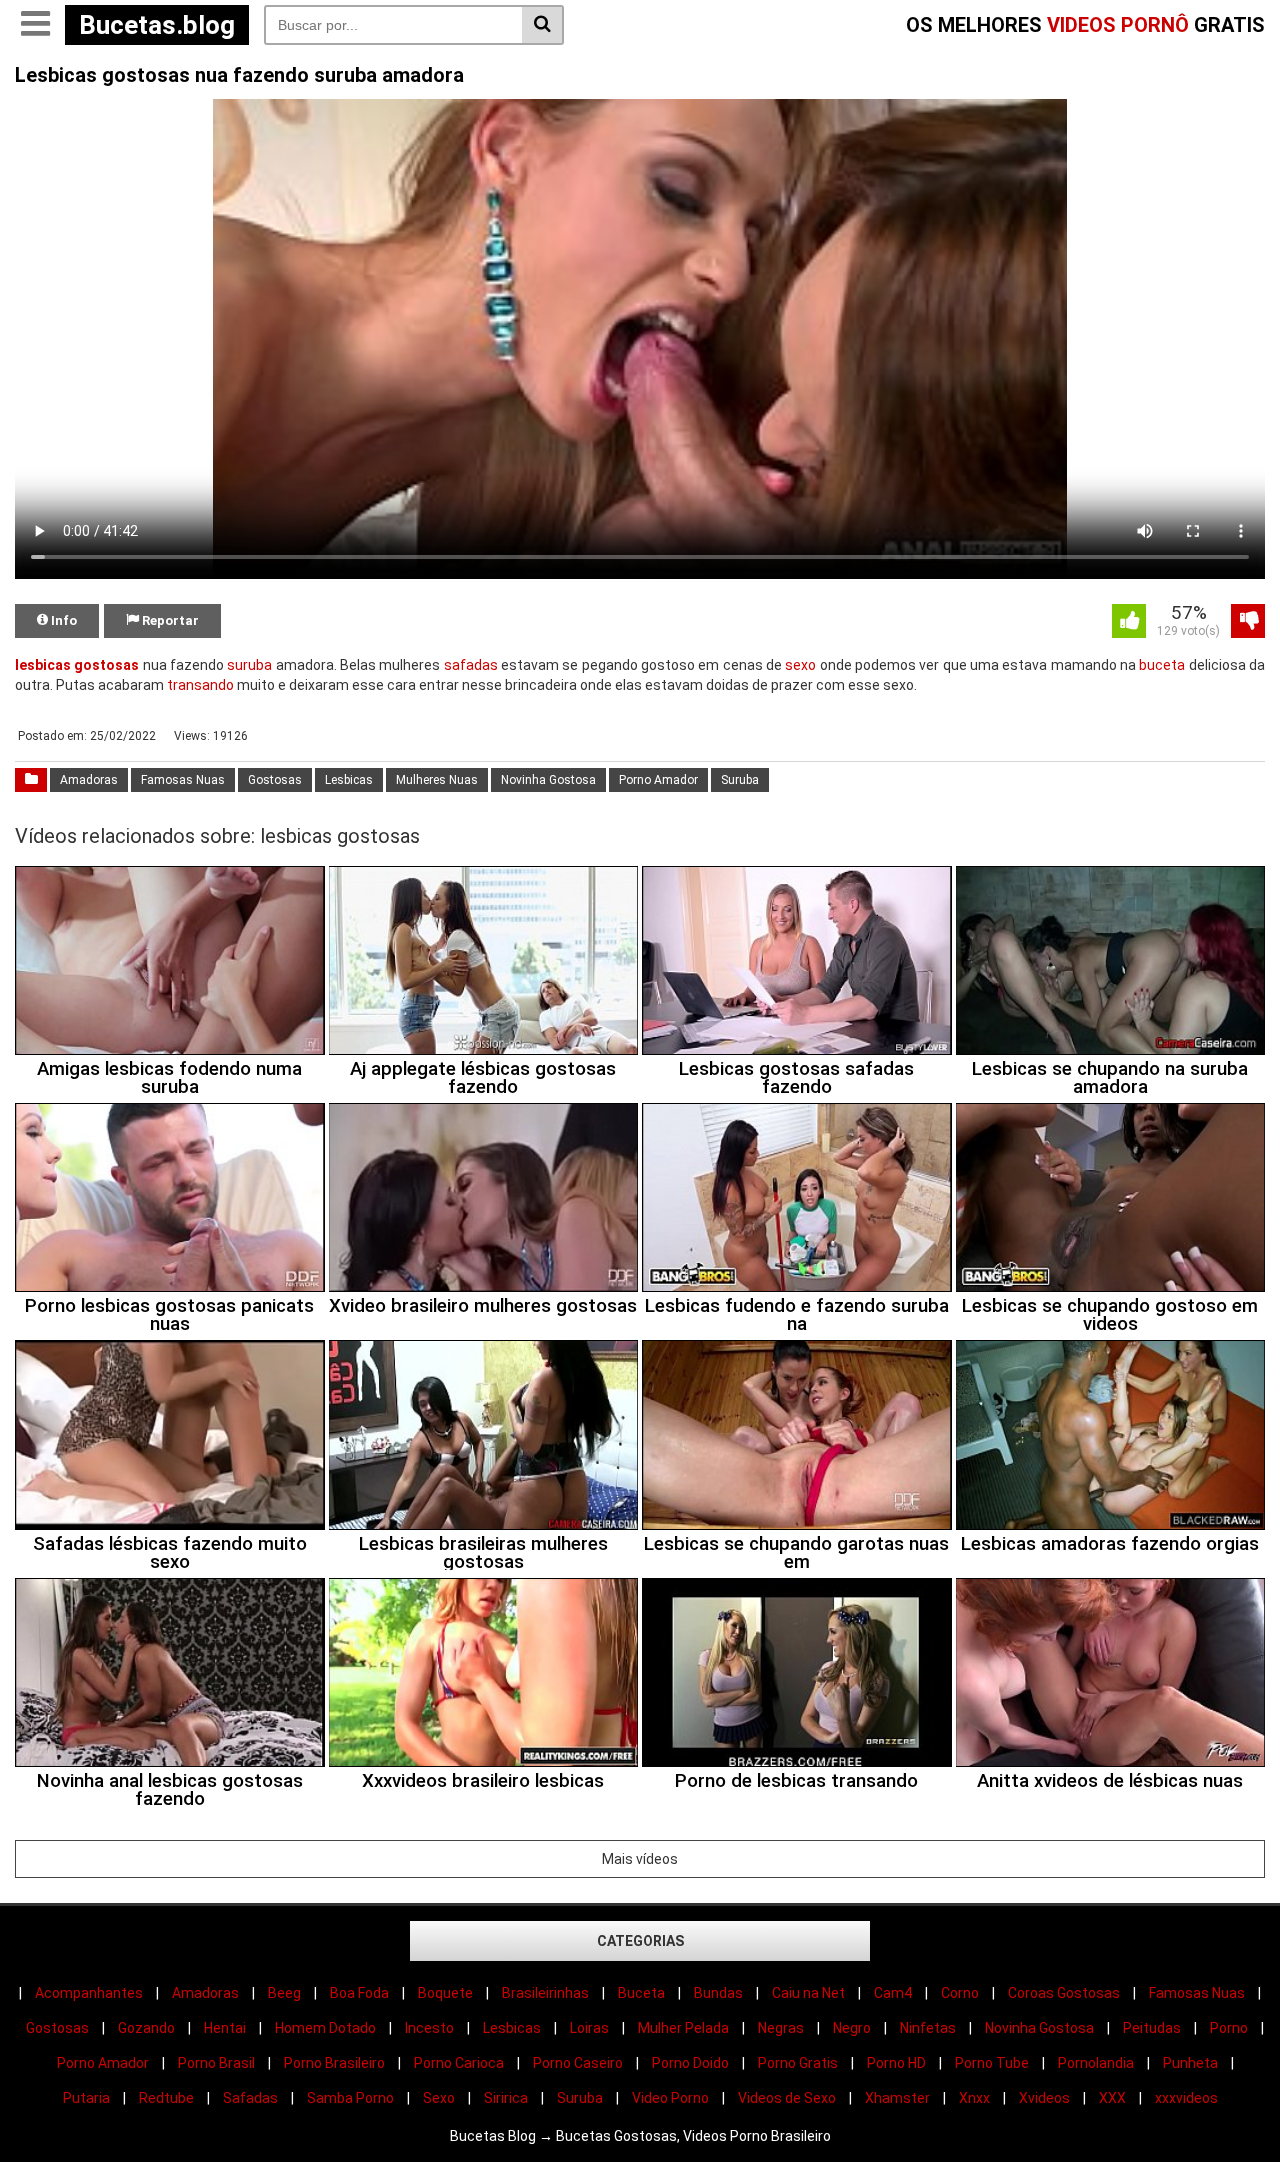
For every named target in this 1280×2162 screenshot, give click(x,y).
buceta (1162, 665)
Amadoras (89, 780)
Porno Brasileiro (334, 2063)
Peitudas (1152, 2028)
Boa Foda (359, 1993)
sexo (800, 665)
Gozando (146, 2028)
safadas (471, 665)
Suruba (740, 780)
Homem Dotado (325, 2028)
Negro (852, 2028)
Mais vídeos (640, 1859)
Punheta (1190, 2063)
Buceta (641, 1993)
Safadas (250, 2098)
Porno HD (896, 2063)
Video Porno (670, 2098)
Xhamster (897, 2098)
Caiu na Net (808, 1993)
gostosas (106, 665)
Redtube (166, 2098)
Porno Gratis (798, 2063)
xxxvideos (1186, 2098)
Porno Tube (992, 2063)
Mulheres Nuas (437, 780)
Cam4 (893, 1993)
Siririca (506, 2098)
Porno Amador (658, 780)
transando (200, 685)
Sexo (439, 2098)
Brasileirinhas (545, 1993)
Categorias (640, 1941)
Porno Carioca (459, 2063)
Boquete (445, 1993)
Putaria (86, 2098)
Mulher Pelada (683, 2028)
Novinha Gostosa (548, 780)
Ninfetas (928, 2028)
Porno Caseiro (578, 2063)
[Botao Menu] (35, 25)
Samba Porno (350, 2098)
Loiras (589, 2028)
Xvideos (1044, 2098)
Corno (960, 1993)
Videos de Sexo (787, 2098)
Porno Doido (690, 2063)
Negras (781, 2028)
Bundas (718, 1993)
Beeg (284, 1993)
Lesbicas (349, 780)
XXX (1112, 2098)
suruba (249, 665)
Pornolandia (1096, 2063)
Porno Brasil (216, 2063)
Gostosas (275, 780)
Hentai (225, 2028)
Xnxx (974, 2098)
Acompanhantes (89, 1993)
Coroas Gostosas (1064, 1993)
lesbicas (43, 665)
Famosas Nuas (183, 780)
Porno (1229, 2028)
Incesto (429, 2028)
